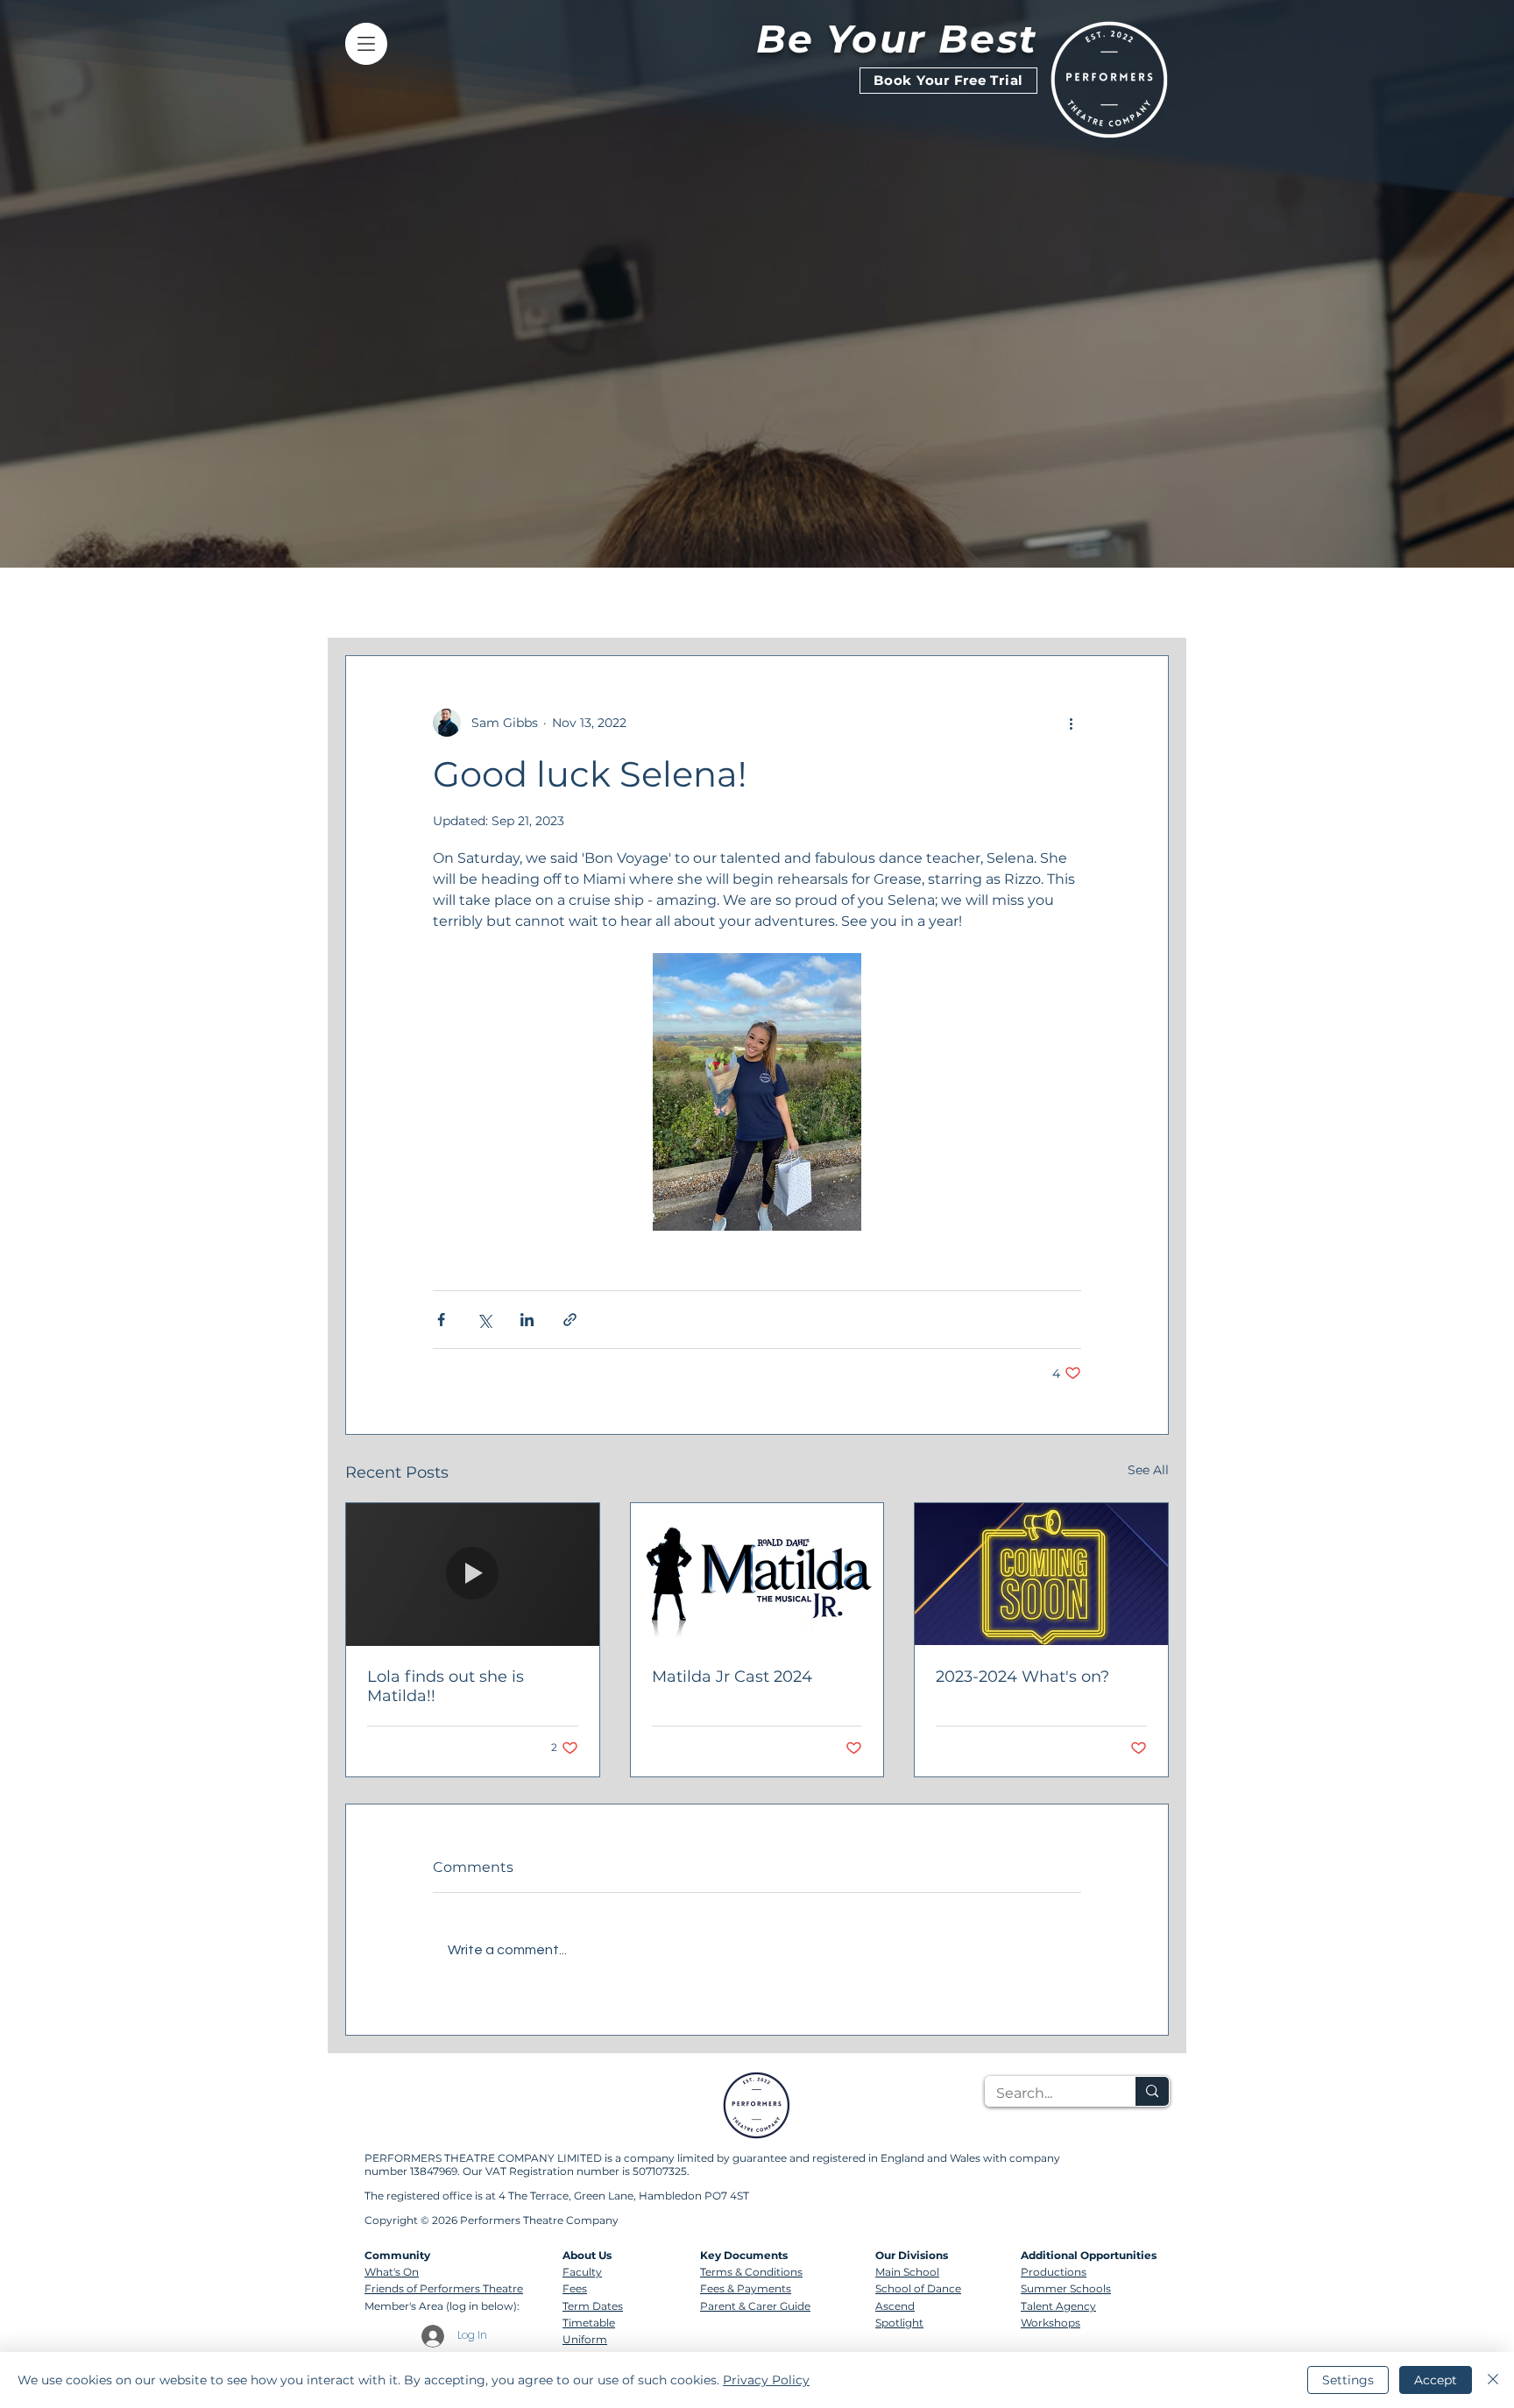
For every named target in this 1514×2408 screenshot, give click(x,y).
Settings (1348, 2380)
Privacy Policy (766, 2380)
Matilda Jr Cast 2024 (732, 1677)
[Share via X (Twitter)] (484, 1320)
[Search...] (1152, 2091)
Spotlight (899, 2323)
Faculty (582, 2272)
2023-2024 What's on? (1022, 1677)
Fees (575, 2288)
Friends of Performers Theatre (444, 2288)
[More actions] (1071, 723)
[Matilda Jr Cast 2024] (757, 1574)
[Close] (1493, 2380)
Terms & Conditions (751, 2272)
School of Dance (918, 2288)
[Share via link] (570, 1320)
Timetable (589, 2323)
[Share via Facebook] (441, 1320)
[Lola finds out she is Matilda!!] (473, 1574)
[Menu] (366, 44)
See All (1148, 1470)
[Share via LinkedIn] (527, 1320)
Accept (1436, 2380)
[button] (1146, 603)
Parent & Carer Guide (755, 2306)
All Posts (375, 602)
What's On (392, 2272)
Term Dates (593, 2306)
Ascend (895, 2306)
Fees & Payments (746, 2288)
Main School (907, 2272)
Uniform (585, 2339)
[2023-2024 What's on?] (1041, 1574)
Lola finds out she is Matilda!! (446, 1686)
